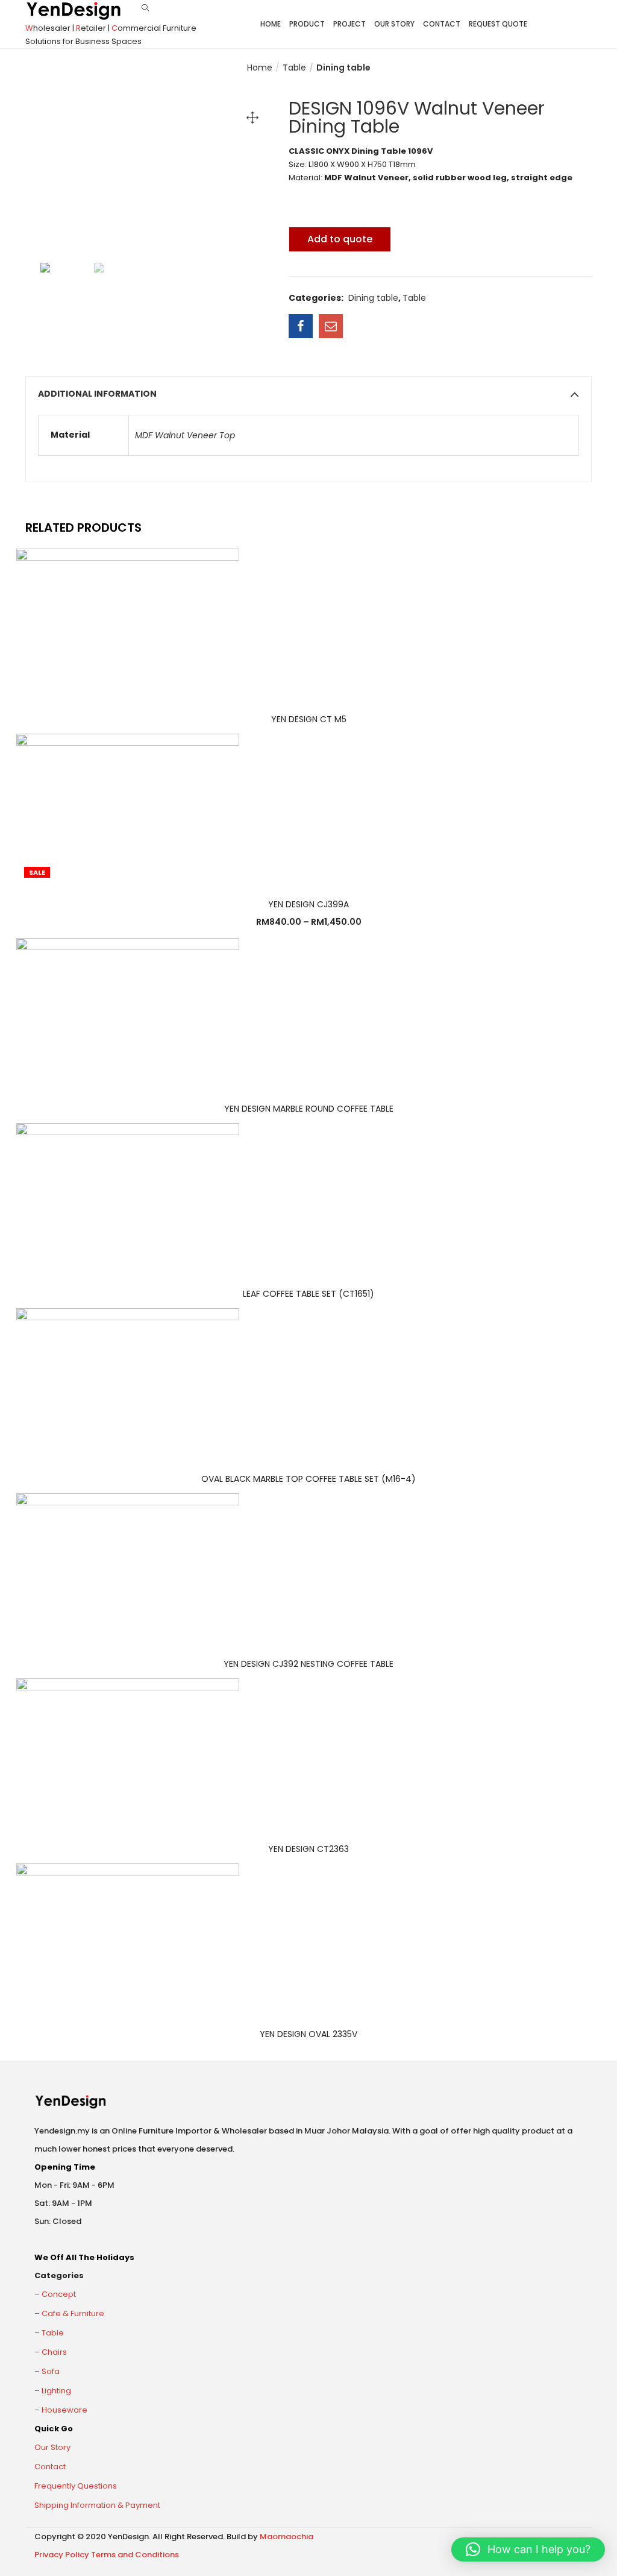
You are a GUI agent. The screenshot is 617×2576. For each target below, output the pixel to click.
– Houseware (61, 2410)
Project (349, 24)
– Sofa (47, 2371)
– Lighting (53, 2391)
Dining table (343, 68)
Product (307, 24)
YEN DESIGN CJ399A (308, 904)
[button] (528, 2549)
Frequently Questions (76, 2486)
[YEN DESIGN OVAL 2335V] (128, 1938)
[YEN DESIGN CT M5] (128, 622)
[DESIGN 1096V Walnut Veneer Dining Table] (301, 326)
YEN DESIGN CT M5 (309, 719)
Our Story (394, 24)
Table (294, 68)
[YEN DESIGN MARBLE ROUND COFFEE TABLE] (128, 1012)
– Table (49, 2333)
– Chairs (51, 2352)
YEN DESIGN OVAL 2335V (308, 2034)
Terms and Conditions (135, 2555)
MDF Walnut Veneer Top (185, 435)
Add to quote (340, 239)
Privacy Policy (62, 2555)
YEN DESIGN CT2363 (308, 1849)
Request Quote (498, 24)
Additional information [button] (97, 394)
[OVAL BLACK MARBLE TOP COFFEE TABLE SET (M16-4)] (128, 1382)
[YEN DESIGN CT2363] (128, 1752)
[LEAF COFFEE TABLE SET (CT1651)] (128, 1197)
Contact (442, 24)
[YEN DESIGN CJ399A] (128, 807)
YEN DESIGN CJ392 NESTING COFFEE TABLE (308, 1664)
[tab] (308, 394)
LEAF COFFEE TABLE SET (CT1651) (308, 1294)
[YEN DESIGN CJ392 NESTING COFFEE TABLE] (128, 1567)
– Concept (55, 2294)
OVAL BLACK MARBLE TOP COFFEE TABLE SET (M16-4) (308, 1479)
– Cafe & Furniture (69, 2313)
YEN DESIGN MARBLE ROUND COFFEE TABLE (309, 1109)
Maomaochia (287, 2537)
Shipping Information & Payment (97, 2505)
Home (271, 24)
